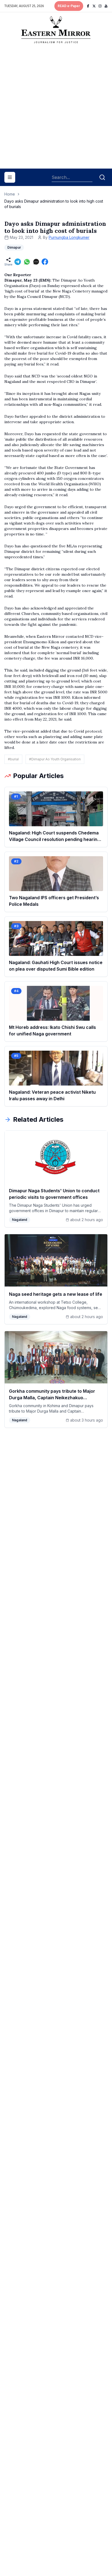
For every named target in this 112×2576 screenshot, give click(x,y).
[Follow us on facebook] (88, 6)
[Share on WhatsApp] (27, 262)
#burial (13, 759)
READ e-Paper (69, 6)
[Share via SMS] (36, 262)
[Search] (102, 177)
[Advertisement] (56, 108)
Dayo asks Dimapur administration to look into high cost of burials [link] (54, 204)
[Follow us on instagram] (100, 6)
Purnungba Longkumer (69, 237)
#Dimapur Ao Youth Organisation (55, 759)
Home (10, 194)
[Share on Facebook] (45, 262)
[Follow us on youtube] (106, 6)
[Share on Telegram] (18, 262)
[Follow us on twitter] (94, 6)
